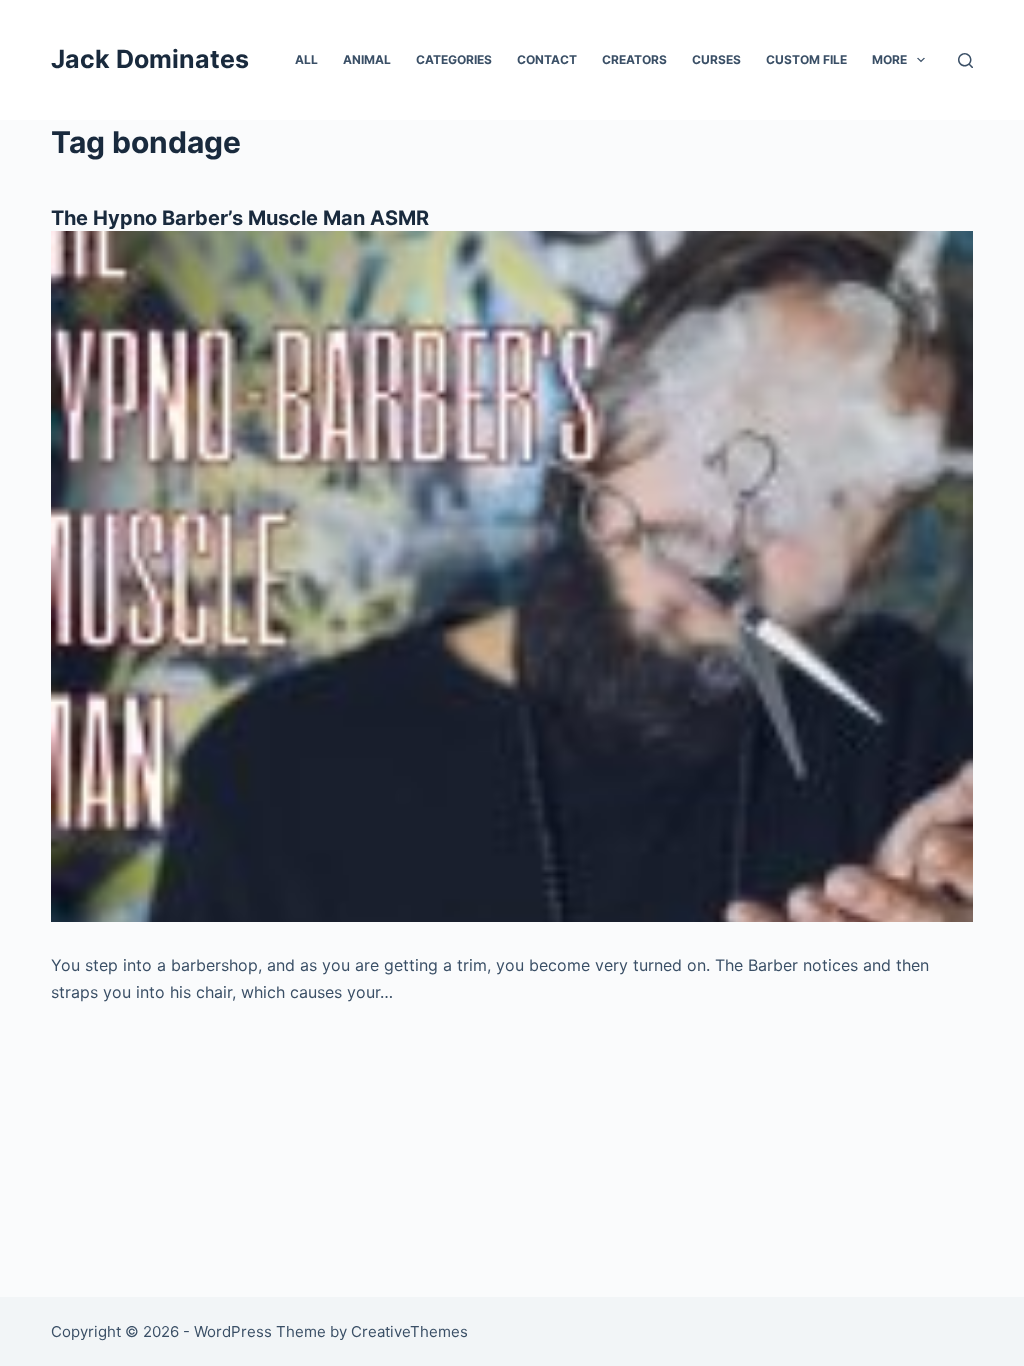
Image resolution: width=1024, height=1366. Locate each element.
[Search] (965, 60)
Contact (547, 59)
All (306, 59)
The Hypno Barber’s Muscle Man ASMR (240, 218)
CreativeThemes (409, 1331)
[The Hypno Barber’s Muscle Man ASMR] (512, 576)
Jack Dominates (150, 59)
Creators (634, 59)
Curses (716, 59)
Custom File (806, 59)
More (889, 59)
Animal (367, 59)
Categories (454, 59)
